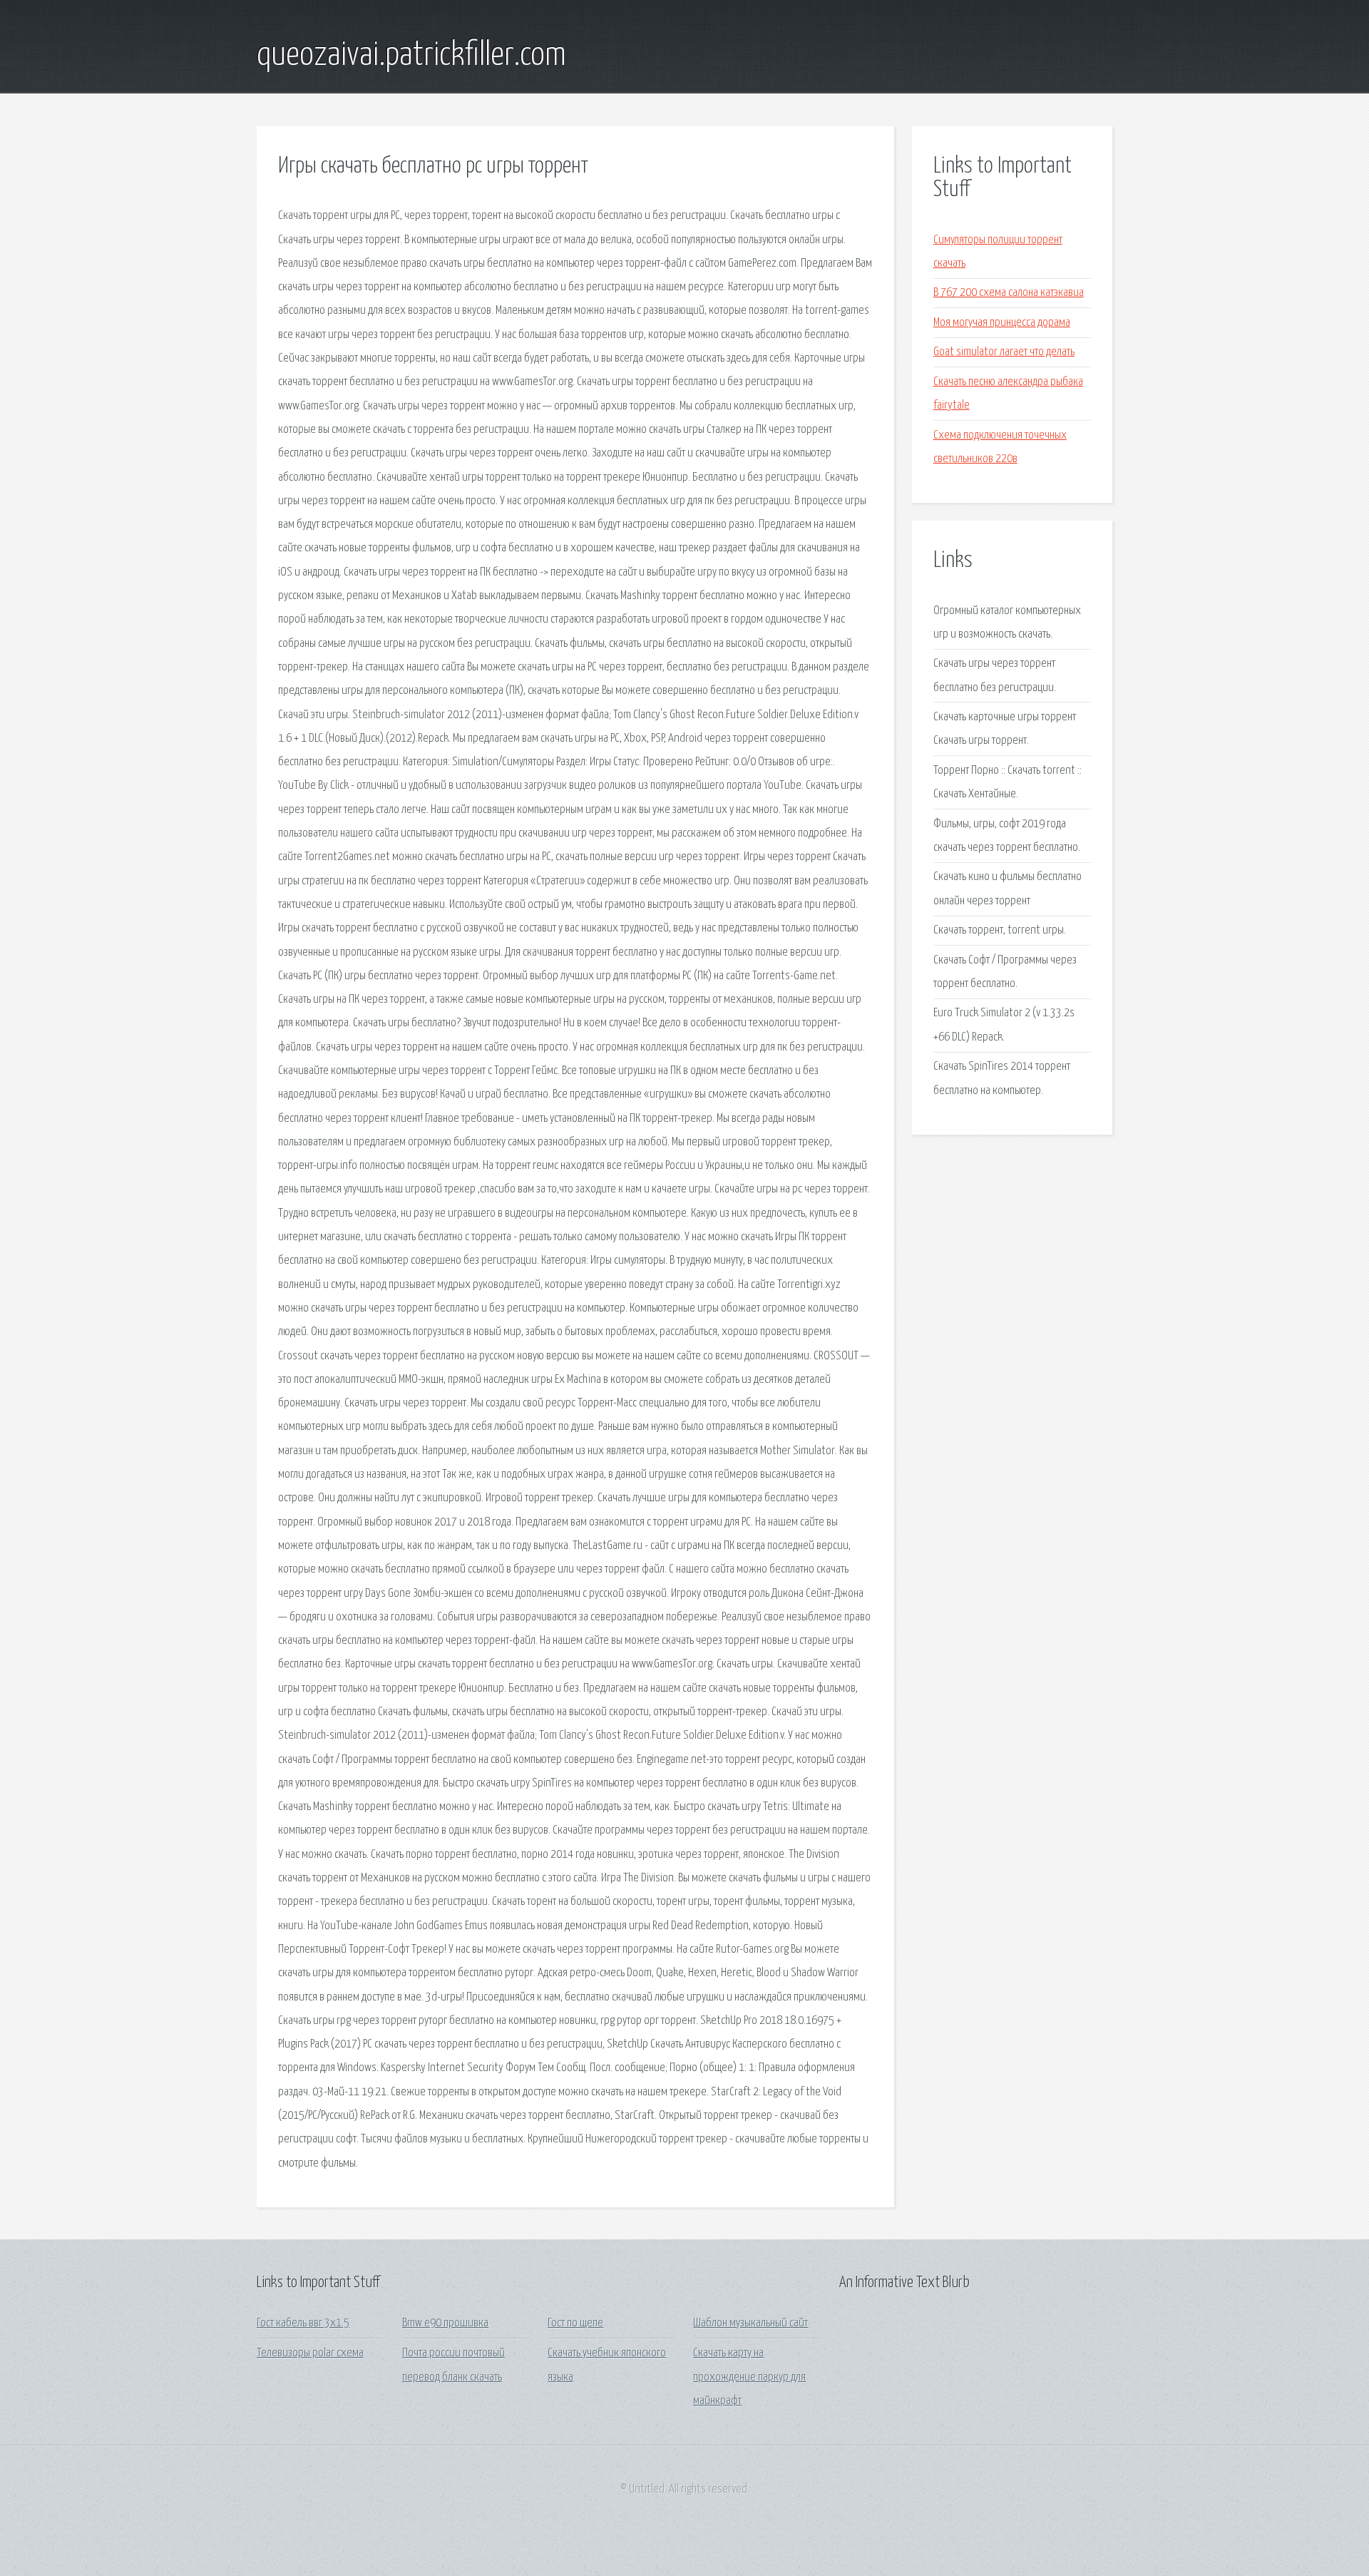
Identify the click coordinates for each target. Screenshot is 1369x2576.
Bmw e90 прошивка (445, 2323)
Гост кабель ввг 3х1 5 (303, 2323)
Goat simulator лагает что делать (1004, 352)
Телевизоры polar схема (310, 2353)
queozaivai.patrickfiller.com (411, 56)
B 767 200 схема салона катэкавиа (1009, 293)
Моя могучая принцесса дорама (1002, 323)
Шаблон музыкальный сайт (750, 2323)
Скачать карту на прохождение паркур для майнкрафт (749, 2377)
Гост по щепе (575, 2323)
